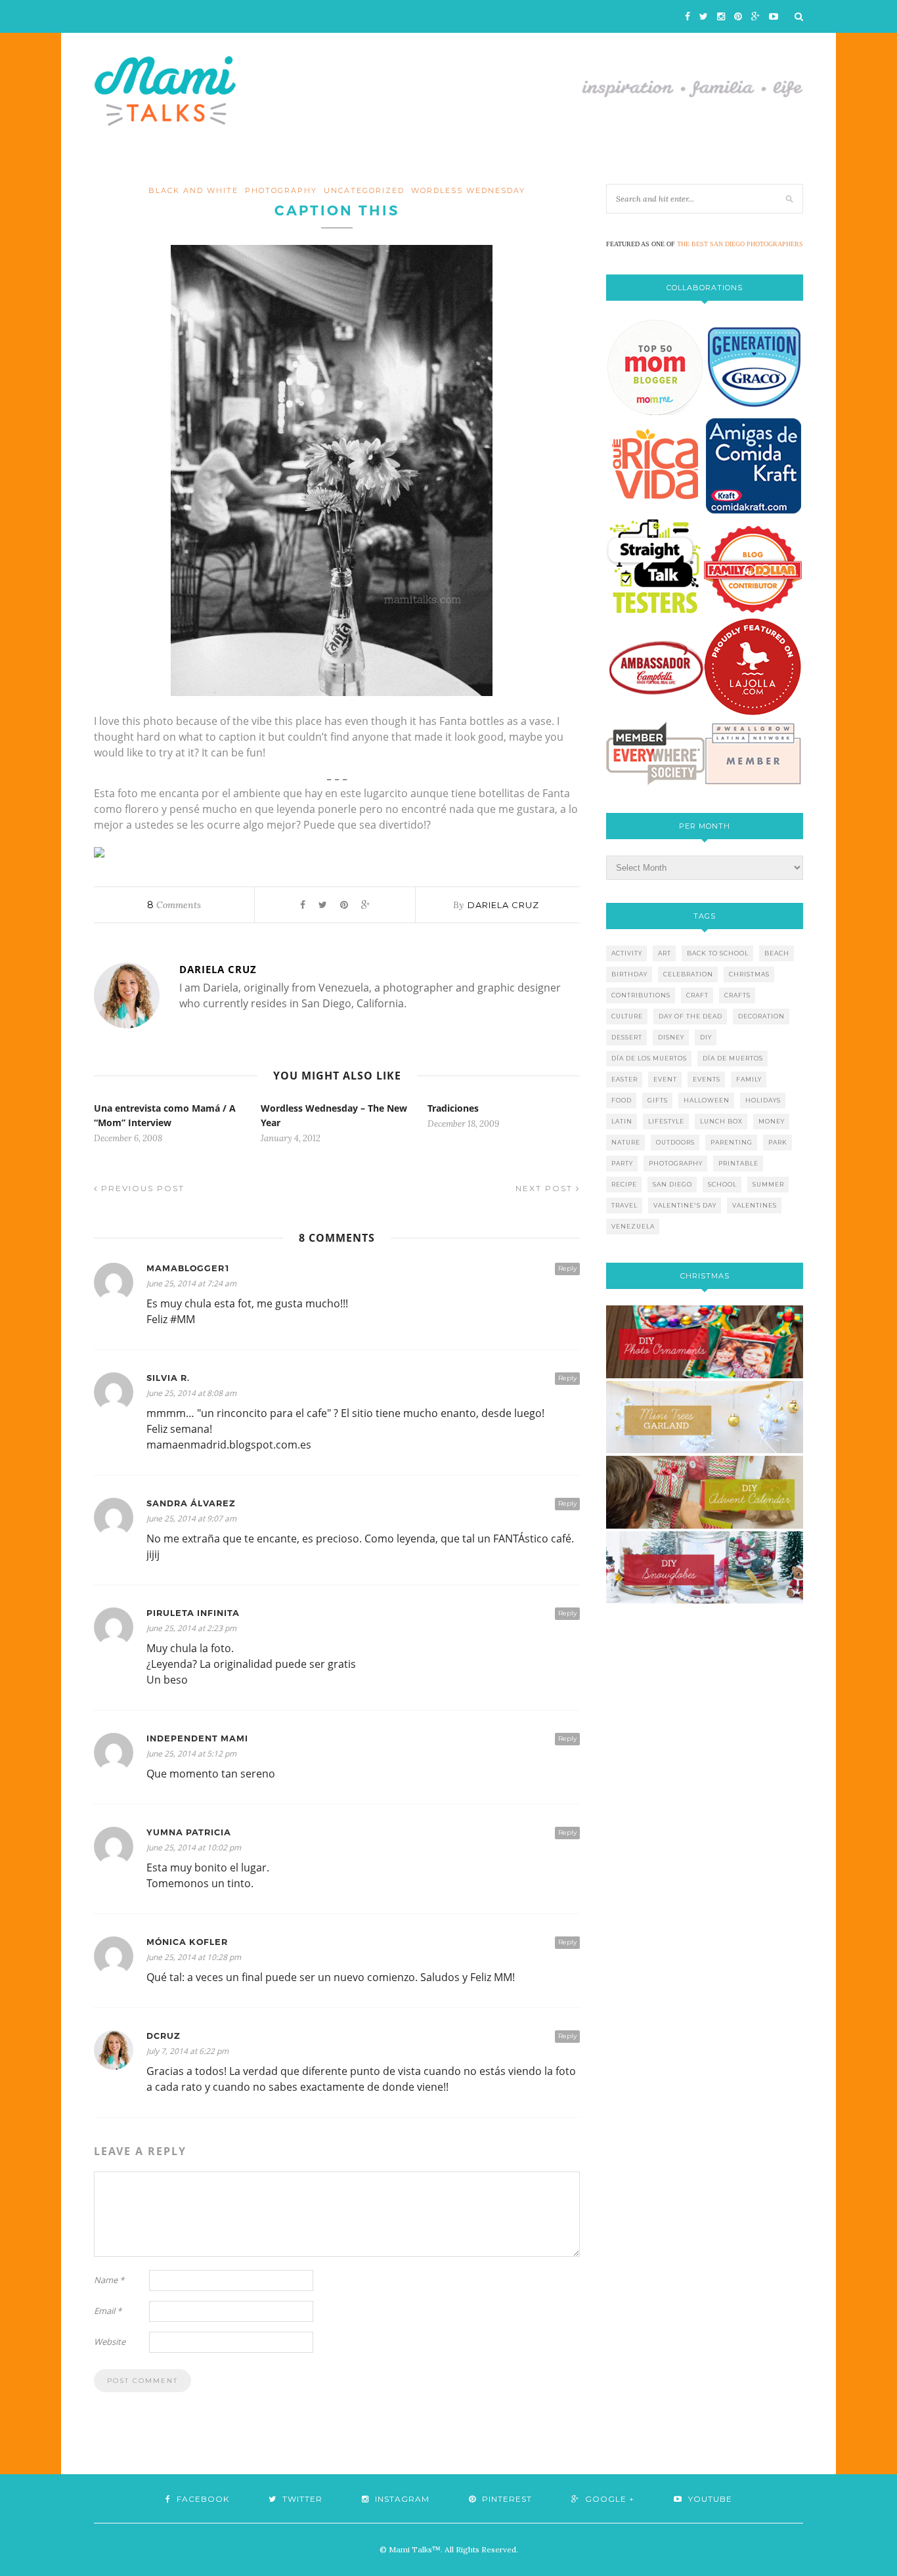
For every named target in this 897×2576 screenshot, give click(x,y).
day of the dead (690, 1016)
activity (627, 953)
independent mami (197, 1738)
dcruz (164, 2036)
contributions (641, 995)
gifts (658, 1100)
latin (622, 1121)
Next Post (546, 1188)
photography (281, 190)
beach (777, 953)
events (707, 1079)
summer (768, 1184)
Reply (567, 1268)
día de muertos (733, 1058)
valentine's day (685, 1205)
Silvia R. (168, 1378)
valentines (755, 1205)
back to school (718, 953)
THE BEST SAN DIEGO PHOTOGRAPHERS (740, 244)
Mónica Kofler (187, 1942)
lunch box (721, 1121)
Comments (174, 905)
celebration (688, 974)
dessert (627, 1037)
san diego (672, 1184)
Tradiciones (453, 1108)
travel (624, 1205)
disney (671, 1037)
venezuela (633, 1226)
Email (108, 2311)
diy (706, 1037)
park (778, 1142)
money (772, 1121)
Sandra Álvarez (191, 1503)
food (622, 1100)
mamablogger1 (188, 1268)
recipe (624, 1184)
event (665, 1079)
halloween (707, 1100)
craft (697, 995)
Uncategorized (364, 190)
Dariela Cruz (503, 905)
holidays (763, 1100)
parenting (732, 1142)
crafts (737, 995)
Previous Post (141, 1188)
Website (110, 2342)
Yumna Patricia (189, 1832)
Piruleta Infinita (193, 1613)
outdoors (675, 1142)
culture (627, 1016)
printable (738, 1163)
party (622, 1163)
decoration (761, 1016)
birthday (629, 974)
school (722, 1184)
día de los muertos (649, 1058)
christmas (749, 974)
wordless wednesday (468, 190)
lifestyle (666, 1121)
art (665, 953)
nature (626, 1142)
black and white (193, 190)
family (749, 1079)
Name (109, 2280)
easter (624, 1079)
